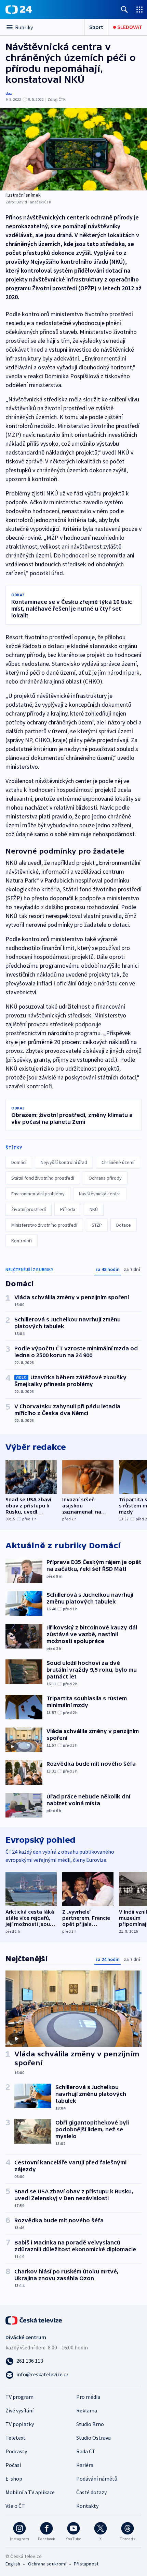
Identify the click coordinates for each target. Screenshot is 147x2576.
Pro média (88, 2397)
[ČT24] (19, 10)
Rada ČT (86, 2451)
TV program (19, 2397)
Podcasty (16, 2451)
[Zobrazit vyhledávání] (124, 9)
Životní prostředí (29, 1209)
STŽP (97, 1225)
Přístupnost (86, 2564)
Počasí (13, 2465)
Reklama (87, 2410)
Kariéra (85, 2465)
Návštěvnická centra (100, 1194)
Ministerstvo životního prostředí (44, 1225)
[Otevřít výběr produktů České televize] (139, 9)
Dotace (124, 1225)
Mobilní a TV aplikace (30, 2492)
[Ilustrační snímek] (73, 149)
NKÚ (94, 1209)
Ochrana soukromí (47, 2564)
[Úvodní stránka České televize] (34, 2320)
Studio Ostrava (93, 2438)
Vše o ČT (15, 2506)
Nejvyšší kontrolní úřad (64, 1162)
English (13, 2564)
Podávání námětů (97, 2479)
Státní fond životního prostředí (43, 1178)
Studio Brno (90, 2424)
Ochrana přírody (105, 1178)
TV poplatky (20, 2424)
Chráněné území (118, 1162)
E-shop (14, 2479)
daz (9, 93)
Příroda (68, 1209)
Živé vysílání (19, 2410)
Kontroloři (22, 1241)
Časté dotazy (91, 2492)
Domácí (19, 1162)
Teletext (16, 2438)
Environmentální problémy (38, 1194)
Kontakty (87, 2506)
